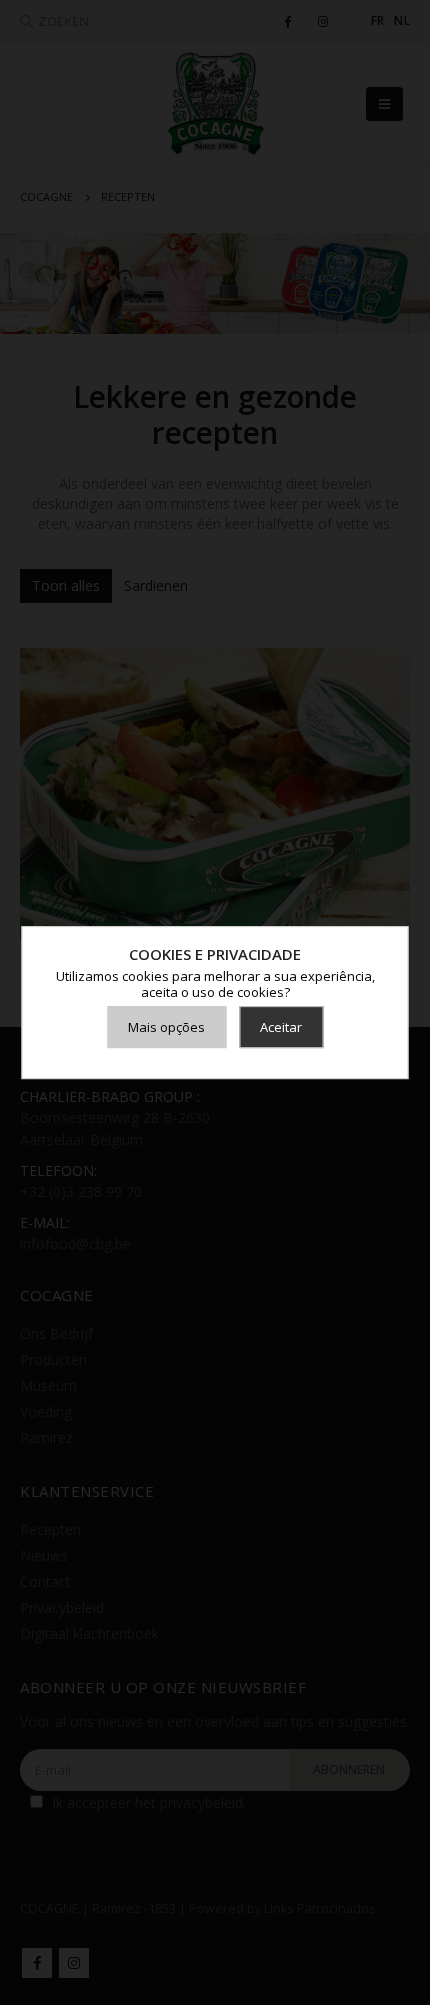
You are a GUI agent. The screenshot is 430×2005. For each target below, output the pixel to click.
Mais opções (166, 1027)
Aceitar (281, 1027)
